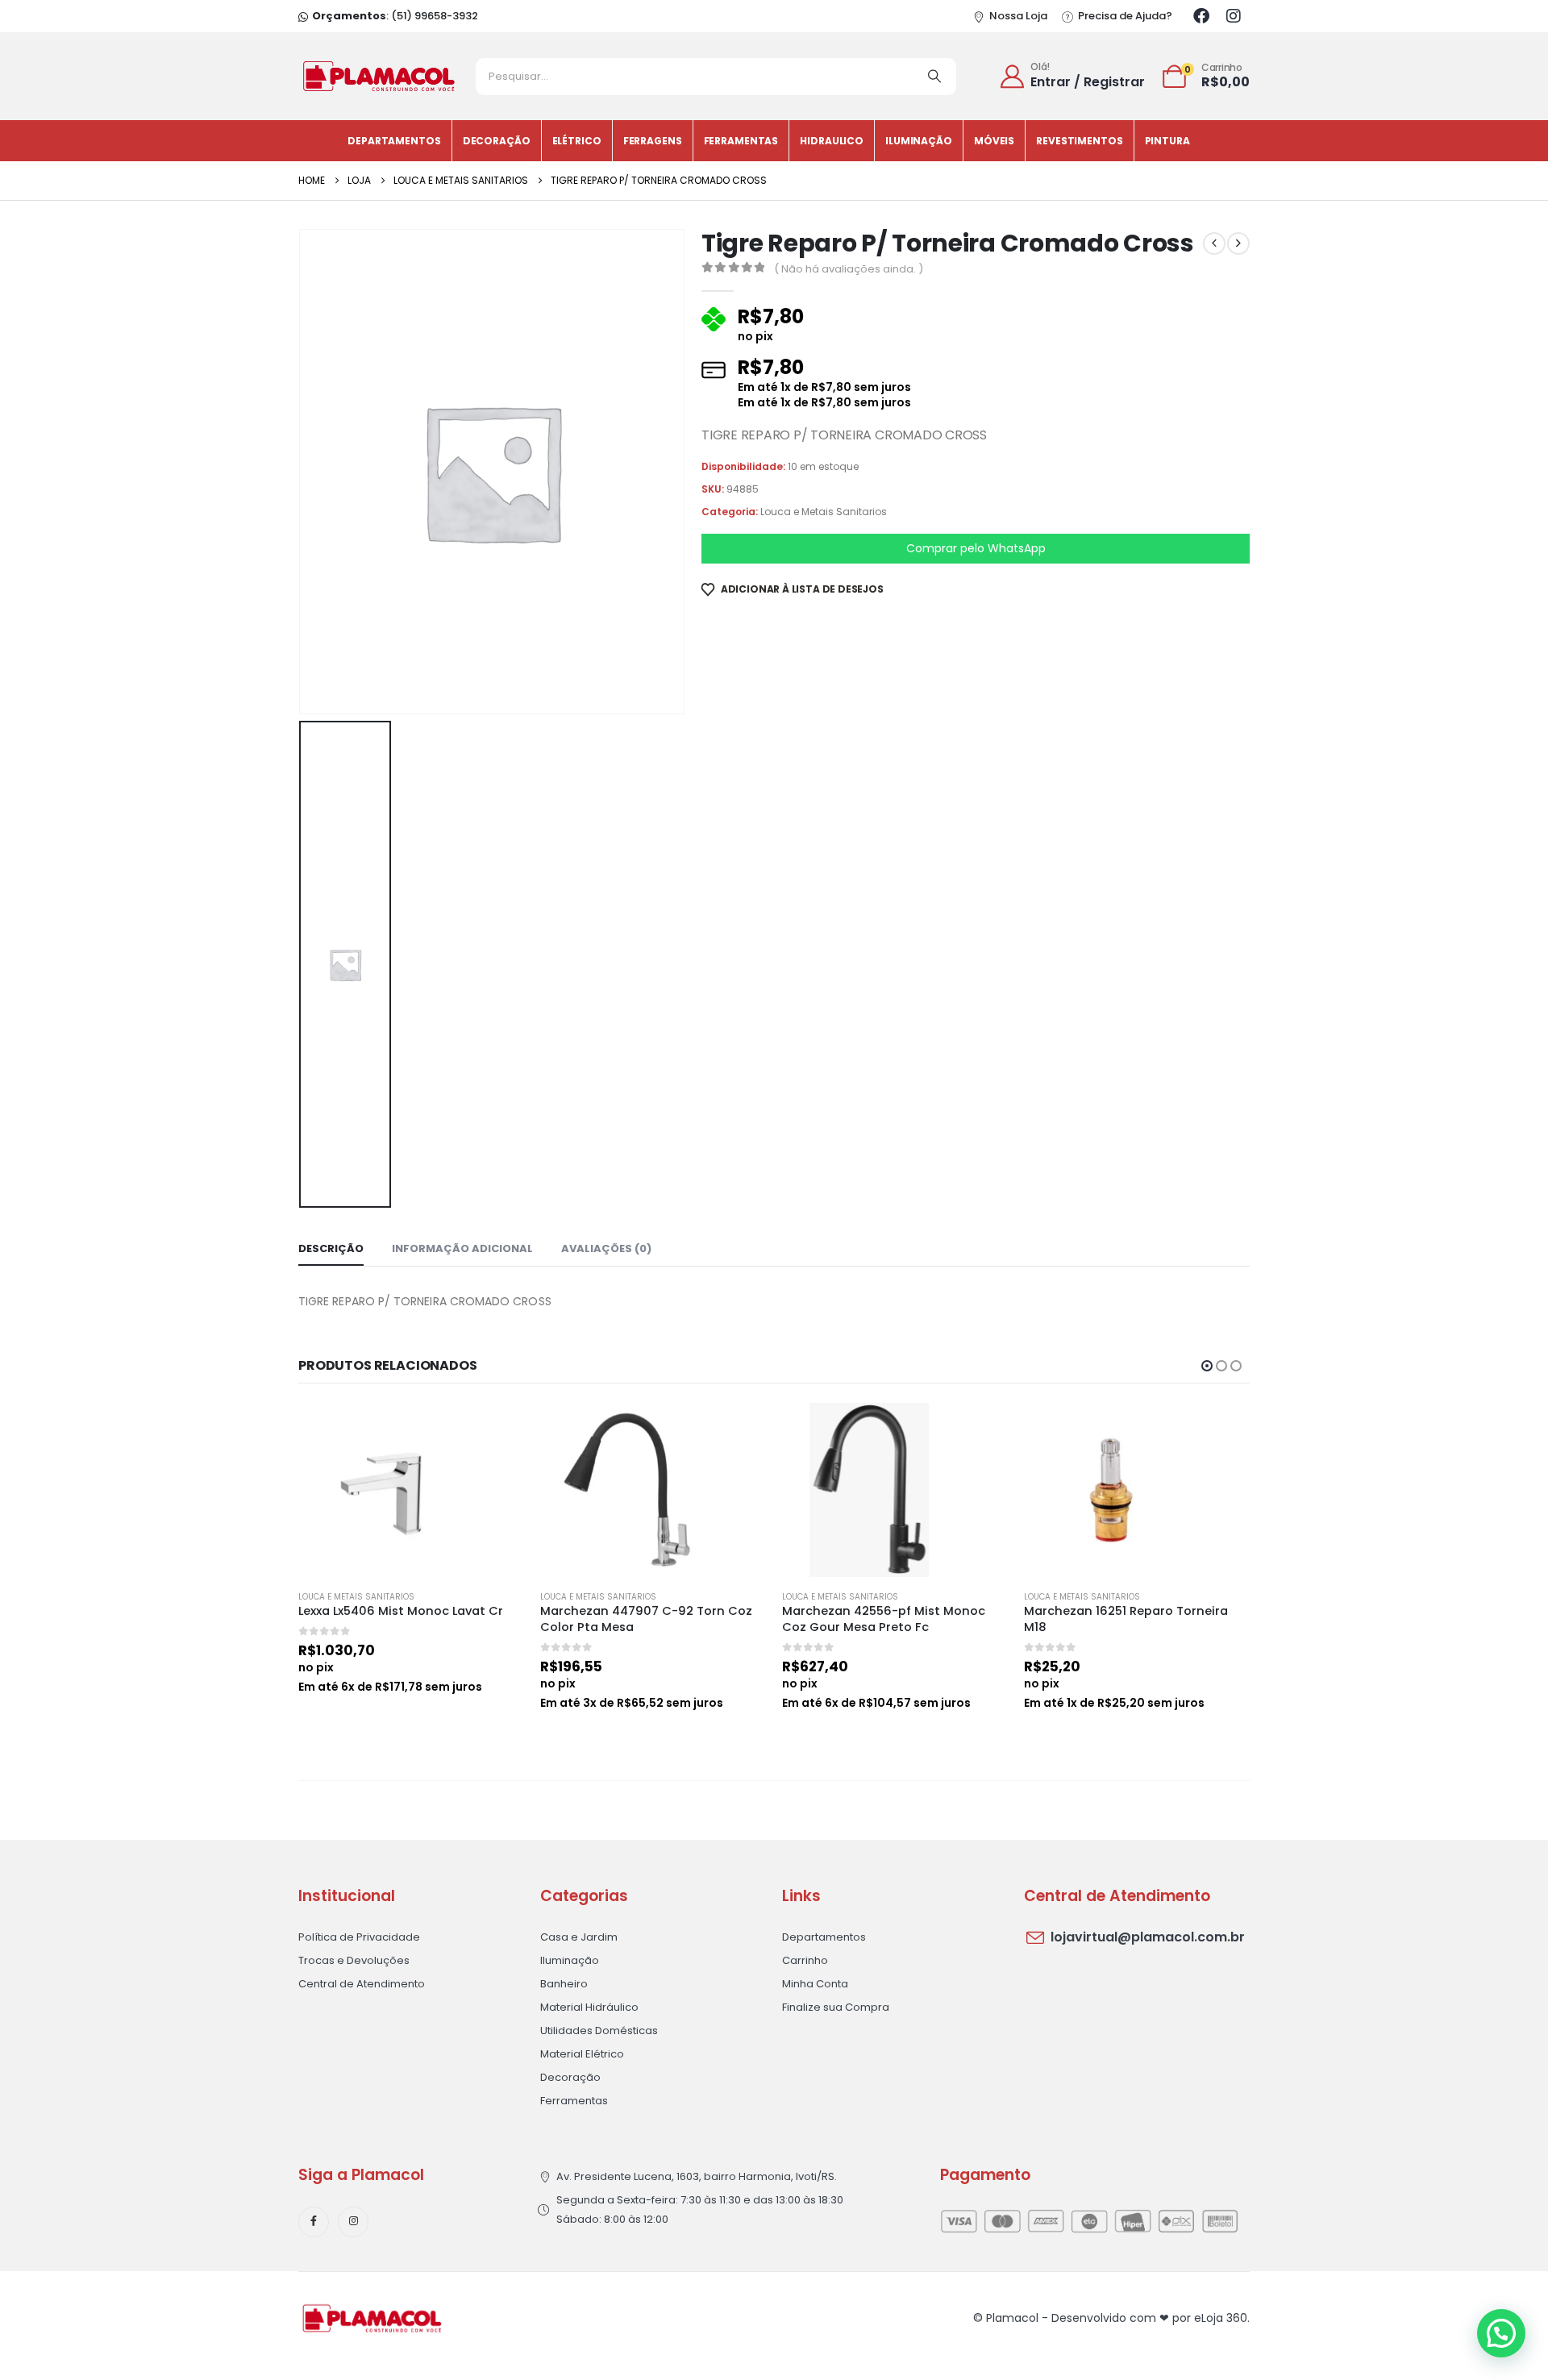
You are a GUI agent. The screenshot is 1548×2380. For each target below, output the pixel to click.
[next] (1238, 243)
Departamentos (394, 141)
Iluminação (919, 141)
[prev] (1214, 243)
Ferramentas (741, 141)
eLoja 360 (1221, 2318)
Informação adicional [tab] (462, 1248)
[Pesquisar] (934, 77)
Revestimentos (1079, 141)
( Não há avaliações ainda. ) (849, 269)
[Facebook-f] (314, 2222)
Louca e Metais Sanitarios (824, 512)
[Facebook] (1201, 16)
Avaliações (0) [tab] (606, 1248)
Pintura (1167, 141)
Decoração (497, 141)
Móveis (994, 141)
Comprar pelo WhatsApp (976, 548)
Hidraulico (832, 141)
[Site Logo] (379, 76)
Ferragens (653, 141)
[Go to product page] (411, 1490)
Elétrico (577, 141)
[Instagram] (1234, 16)
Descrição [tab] (331, 1248)
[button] (1207, 1366)
